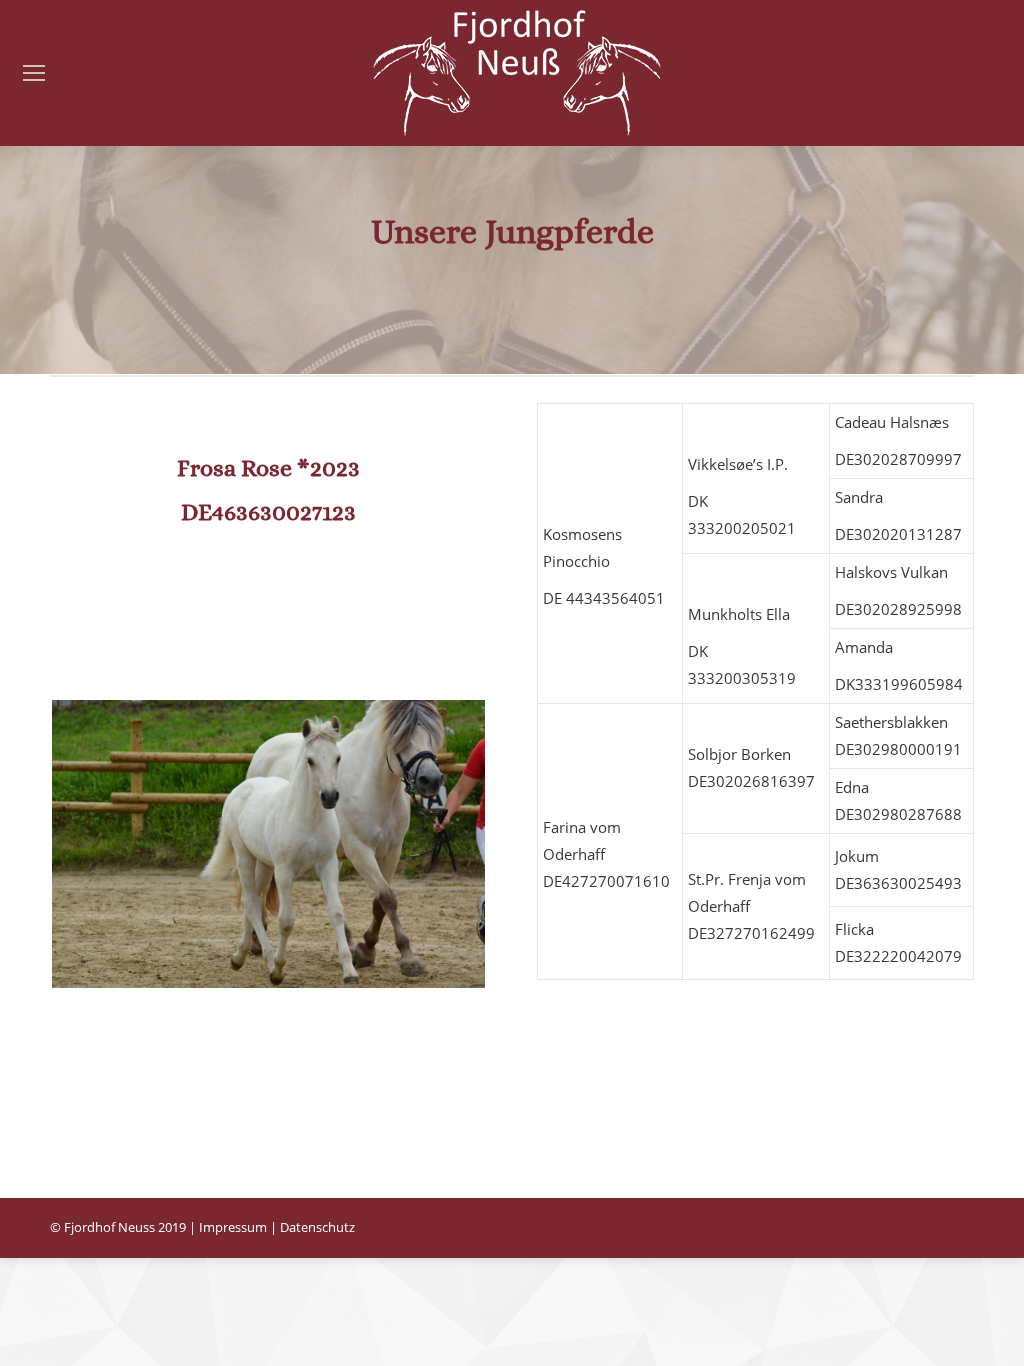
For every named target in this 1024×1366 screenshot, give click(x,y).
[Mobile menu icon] (34, 73)
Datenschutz (317, 1227)
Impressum (233, 1227)
